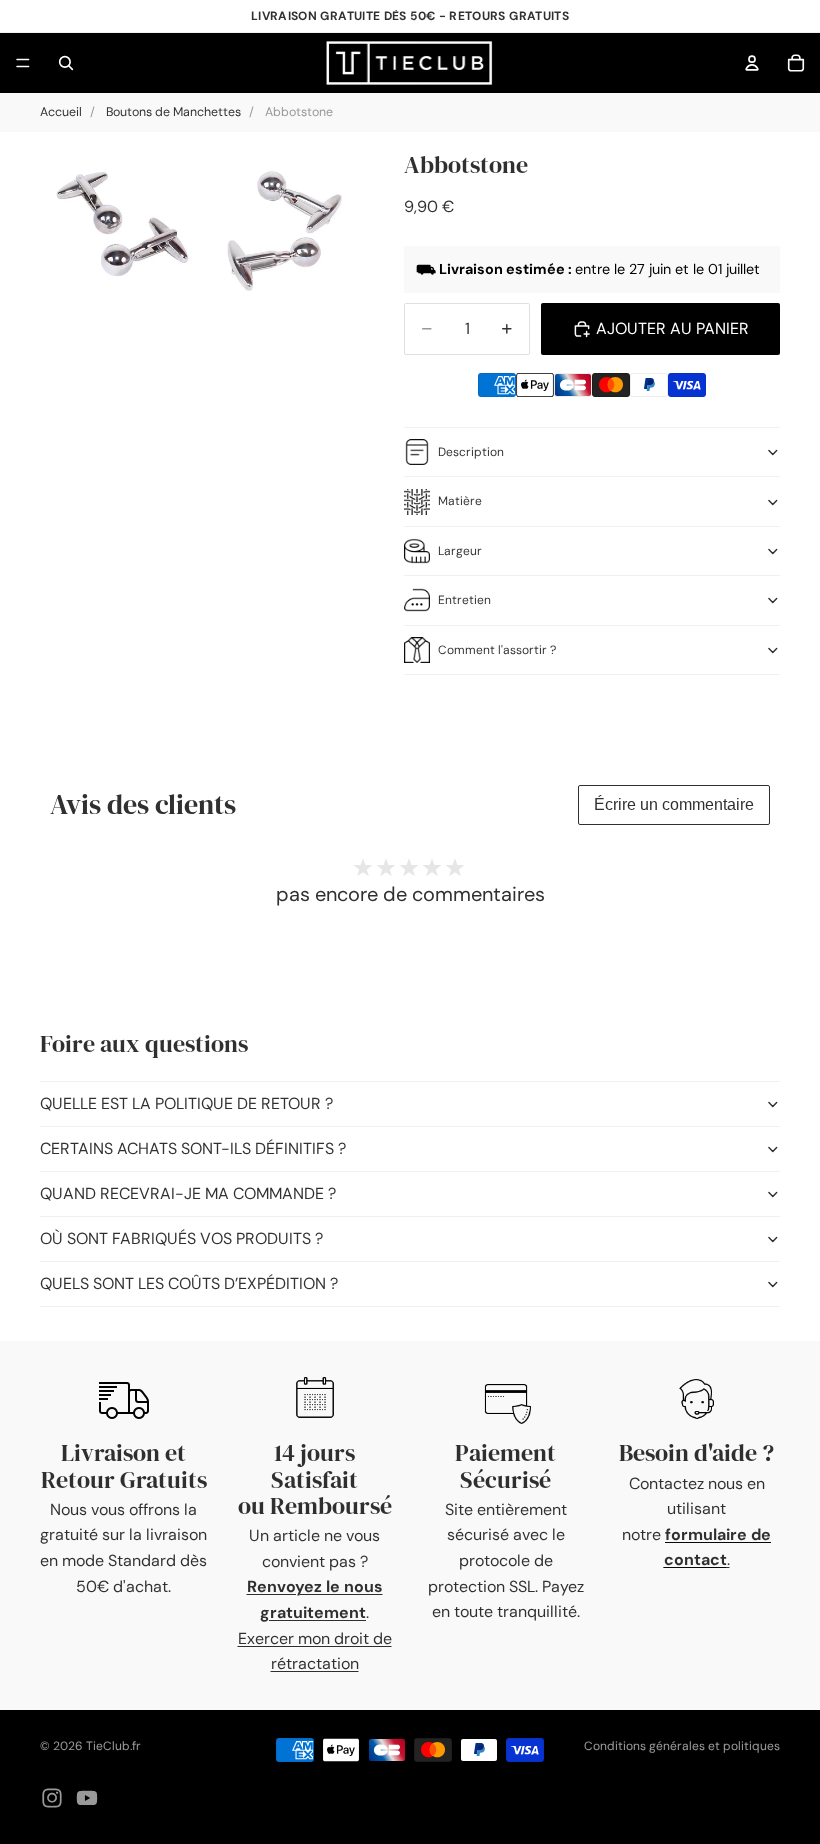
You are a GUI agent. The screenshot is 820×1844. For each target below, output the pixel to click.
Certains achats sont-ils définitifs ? (193, 1148)
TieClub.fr (113, 1746)
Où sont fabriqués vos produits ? (181, 1238)
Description (471, 452)
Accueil (61, 112)
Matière (460, 501)
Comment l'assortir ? (497, 650)
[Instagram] (52, 1798)
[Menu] (23, 63)
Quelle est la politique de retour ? (186, 1103)
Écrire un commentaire (674, 804)
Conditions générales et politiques (682, 1746)
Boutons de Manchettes (173, 112)
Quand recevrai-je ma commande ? (188, 1193)
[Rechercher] (66, 63)
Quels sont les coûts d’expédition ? (189, 1283)
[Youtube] (87, 1798)
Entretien (464, 600)
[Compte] (752, 63)
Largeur (460, 551)
